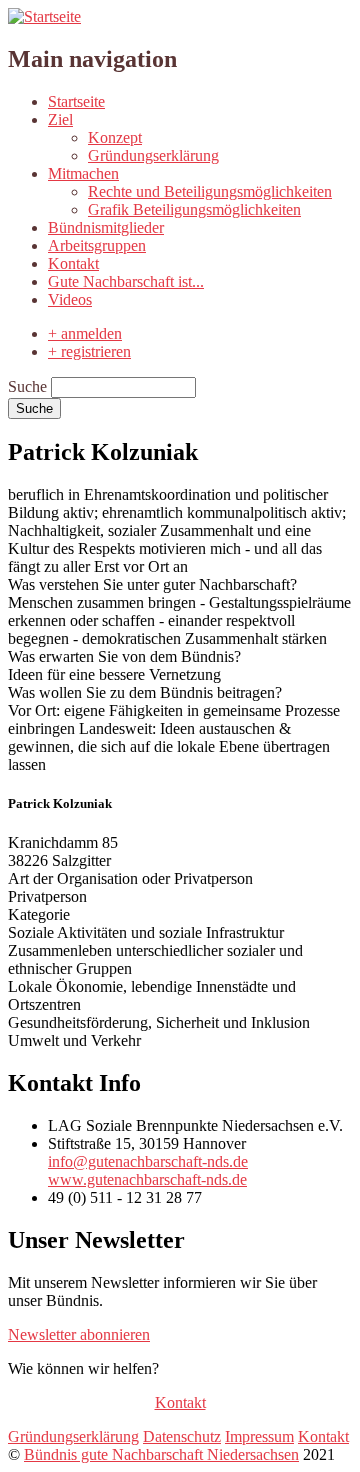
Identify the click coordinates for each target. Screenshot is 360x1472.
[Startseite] (44, 16)
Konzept (115, 137)
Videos (70, 299)
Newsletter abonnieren (79, 1334)
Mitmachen (83, 173)
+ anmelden (85, 333)
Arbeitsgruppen (97, 245)
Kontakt (73, 263)
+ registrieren (89, 351)
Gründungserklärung (153, 155)
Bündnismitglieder (106, 227)
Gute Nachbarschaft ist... (126, 281)
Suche (27, 386)
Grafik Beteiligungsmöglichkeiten (194, 209)
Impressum (259, 1436)
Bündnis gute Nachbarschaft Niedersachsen (161, 1454)
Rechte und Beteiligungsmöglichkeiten (210, 191)
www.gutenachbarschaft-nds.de (147, 1179)
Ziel (60, 119)
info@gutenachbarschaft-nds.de (148, 1161)
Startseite (76, 101)
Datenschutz (182, 1436)
